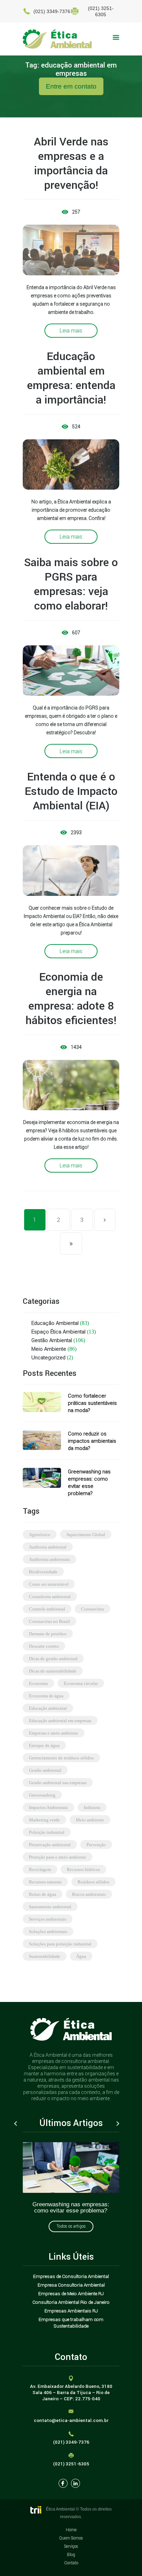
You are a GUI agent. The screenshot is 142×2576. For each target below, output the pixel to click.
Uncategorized (48, 1357)
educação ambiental (48, 1708)
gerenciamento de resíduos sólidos (61, 1758)
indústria (92, 1807)
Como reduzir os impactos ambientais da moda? (92, 1441)
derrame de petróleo (48, 1634)
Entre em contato (71, 86)
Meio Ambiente (49, 1349)
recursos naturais (45, 1882)
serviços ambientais (48, 1919)
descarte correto (44, 1646)
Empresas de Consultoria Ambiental (71, 2276)
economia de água (46, 1696)
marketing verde (44, 1820)
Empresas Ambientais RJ (71, 2311)
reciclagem (40, 1869)
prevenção (96, 1845)
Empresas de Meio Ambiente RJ (71, 2293)
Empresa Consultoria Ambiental (71, 2285)
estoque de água (44, 1745)
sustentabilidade (45, 1956)
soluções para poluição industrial (60, 1944)
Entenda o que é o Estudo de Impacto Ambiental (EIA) (71, 791)
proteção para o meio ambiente (58, 1857)
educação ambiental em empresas (60, 1721)
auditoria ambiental (48, 1547)
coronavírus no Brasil (49, 1621)
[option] (71, 2181)
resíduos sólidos (93, 1882)
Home (71, 2530)
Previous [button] (16, 2124)
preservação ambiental (50, 1845)
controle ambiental (47, 1609)
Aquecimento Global (86, 1535)
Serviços (71, 2546)
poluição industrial (47, 1832)
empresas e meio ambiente (54, 1733)
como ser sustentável (49, 1584)
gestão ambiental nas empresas (58, 1783)
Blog (71, 2554)
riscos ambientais (89, 1894)
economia (38, 1683)
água (81, 1956)
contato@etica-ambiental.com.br (71, 2420)
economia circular (81, 1683)
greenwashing (42, 1795)
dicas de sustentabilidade (53, 1671)
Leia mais (71, 330)
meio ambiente (90, 1820)
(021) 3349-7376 (52, 11)
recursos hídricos (83, 1869)
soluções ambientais (48, 1931)
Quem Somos (71, 2538)
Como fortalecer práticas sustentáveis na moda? (92, 1403)
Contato (71, 2563)
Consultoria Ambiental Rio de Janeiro (71, 2302)
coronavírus (93, 1609)
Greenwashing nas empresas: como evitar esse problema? (71, 2207)
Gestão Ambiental (52, 1340)
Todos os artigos (71, 2226)
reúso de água (43, 1894)
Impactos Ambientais (48, 1807)
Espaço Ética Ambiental (58, 1332)
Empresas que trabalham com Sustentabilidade (71, 2323)
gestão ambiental (45, 1770)
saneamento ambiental (50, 1907)
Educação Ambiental (55, 1323)
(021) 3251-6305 (71, 2464)
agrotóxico (40, 1535)
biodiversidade (43, 1572)
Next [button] (118, 2124)
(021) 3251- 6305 (101, 11)
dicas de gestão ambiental (53, 1659)
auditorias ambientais (49, 1559)
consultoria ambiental (50, 1597)
